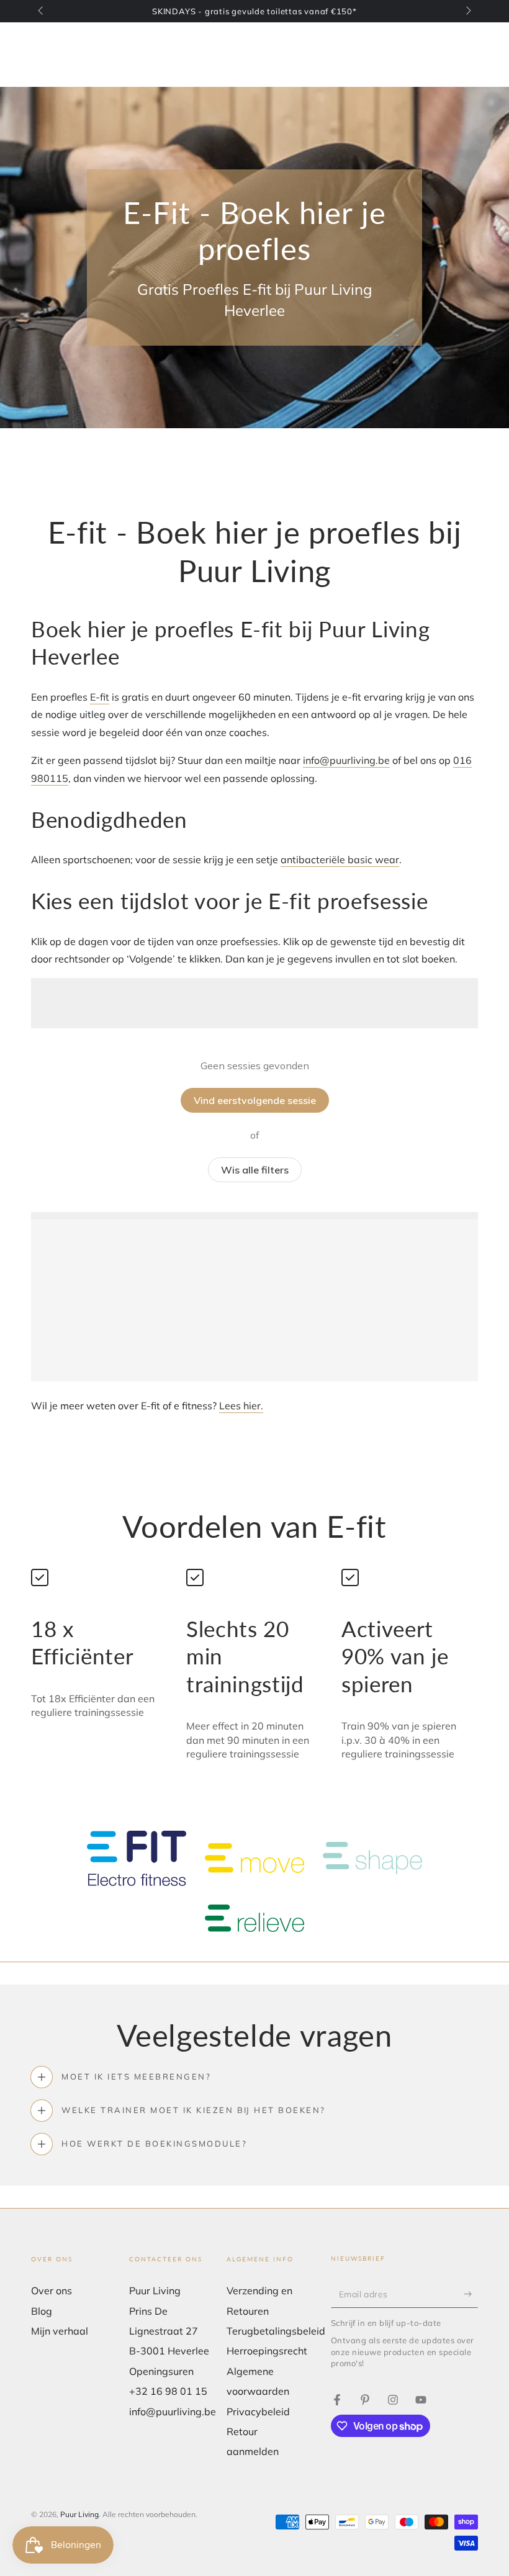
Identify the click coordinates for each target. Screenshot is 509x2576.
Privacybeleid (258, 2412)
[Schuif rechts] (467, 11)
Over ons (52, 2291)
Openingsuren (161, 2371)
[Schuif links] (42, 11)
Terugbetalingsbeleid (276, 2331)
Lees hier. (241, 1406)
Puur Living (79, 2514)
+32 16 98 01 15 (168, 2391)
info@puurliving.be (346, 760)
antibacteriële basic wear (340, 859)
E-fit (100, 697)
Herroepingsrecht (267, 2351)
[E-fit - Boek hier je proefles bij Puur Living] (337, 2400)
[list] (254, 1664)
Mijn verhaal (60, 2331)
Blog (42, 2311)
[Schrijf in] (471, 2294)
